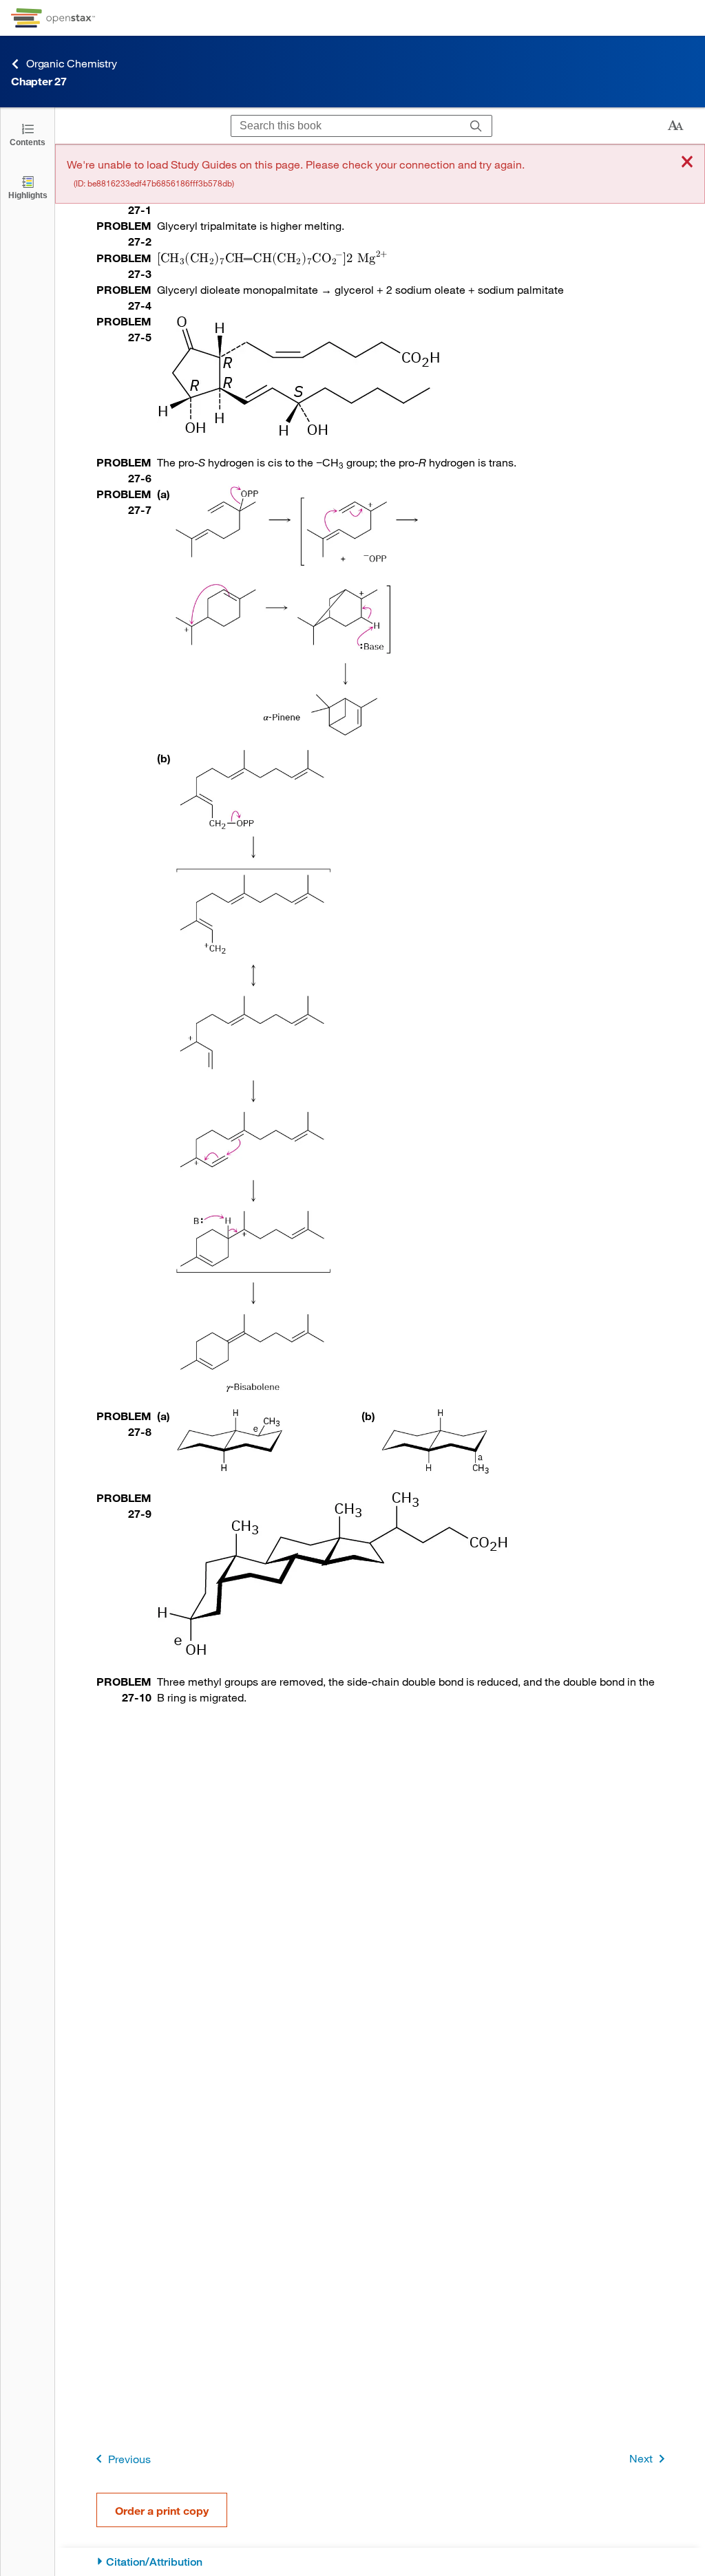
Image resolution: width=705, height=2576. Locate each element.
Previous (129, 2459)
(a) (164, 494)
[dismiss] (687, 163)
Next (641, 2458)
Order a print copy (162, 2510)
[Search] (476, 126)
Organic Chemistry (72, 63)
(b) (164, 758)
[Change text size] (675, 126)
